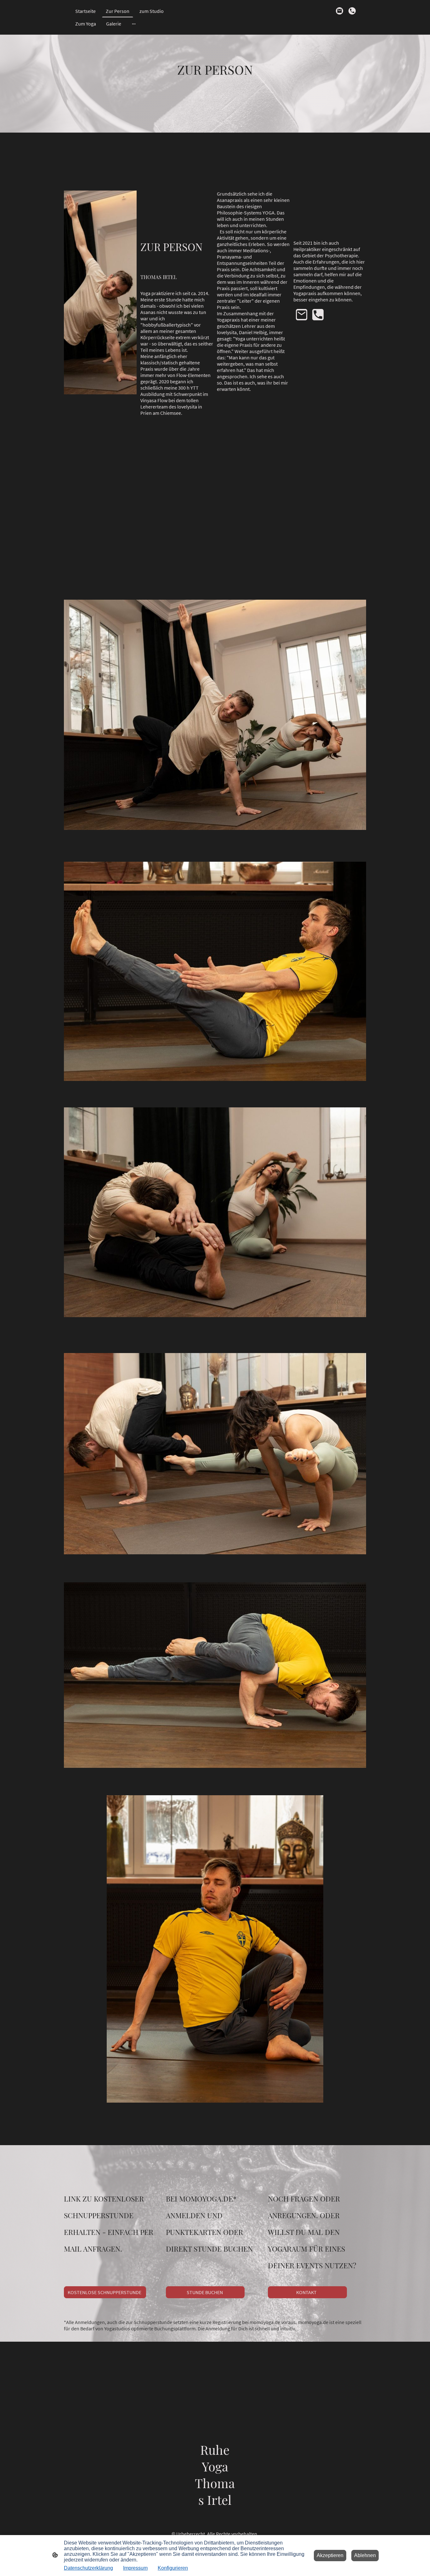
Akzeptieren (330, 2555)
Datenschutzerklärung (88, 2568)
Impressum (135, 2568)
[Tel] (352, 11)
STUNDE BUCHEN (205, 2292)
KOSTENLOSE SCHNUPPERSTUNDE (105, 2292)
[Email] (340, 11)
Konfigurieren (173, 2568)
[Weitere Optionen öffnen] (134, 24)
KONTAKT (307, 2292)
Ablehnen (365, 2555)
